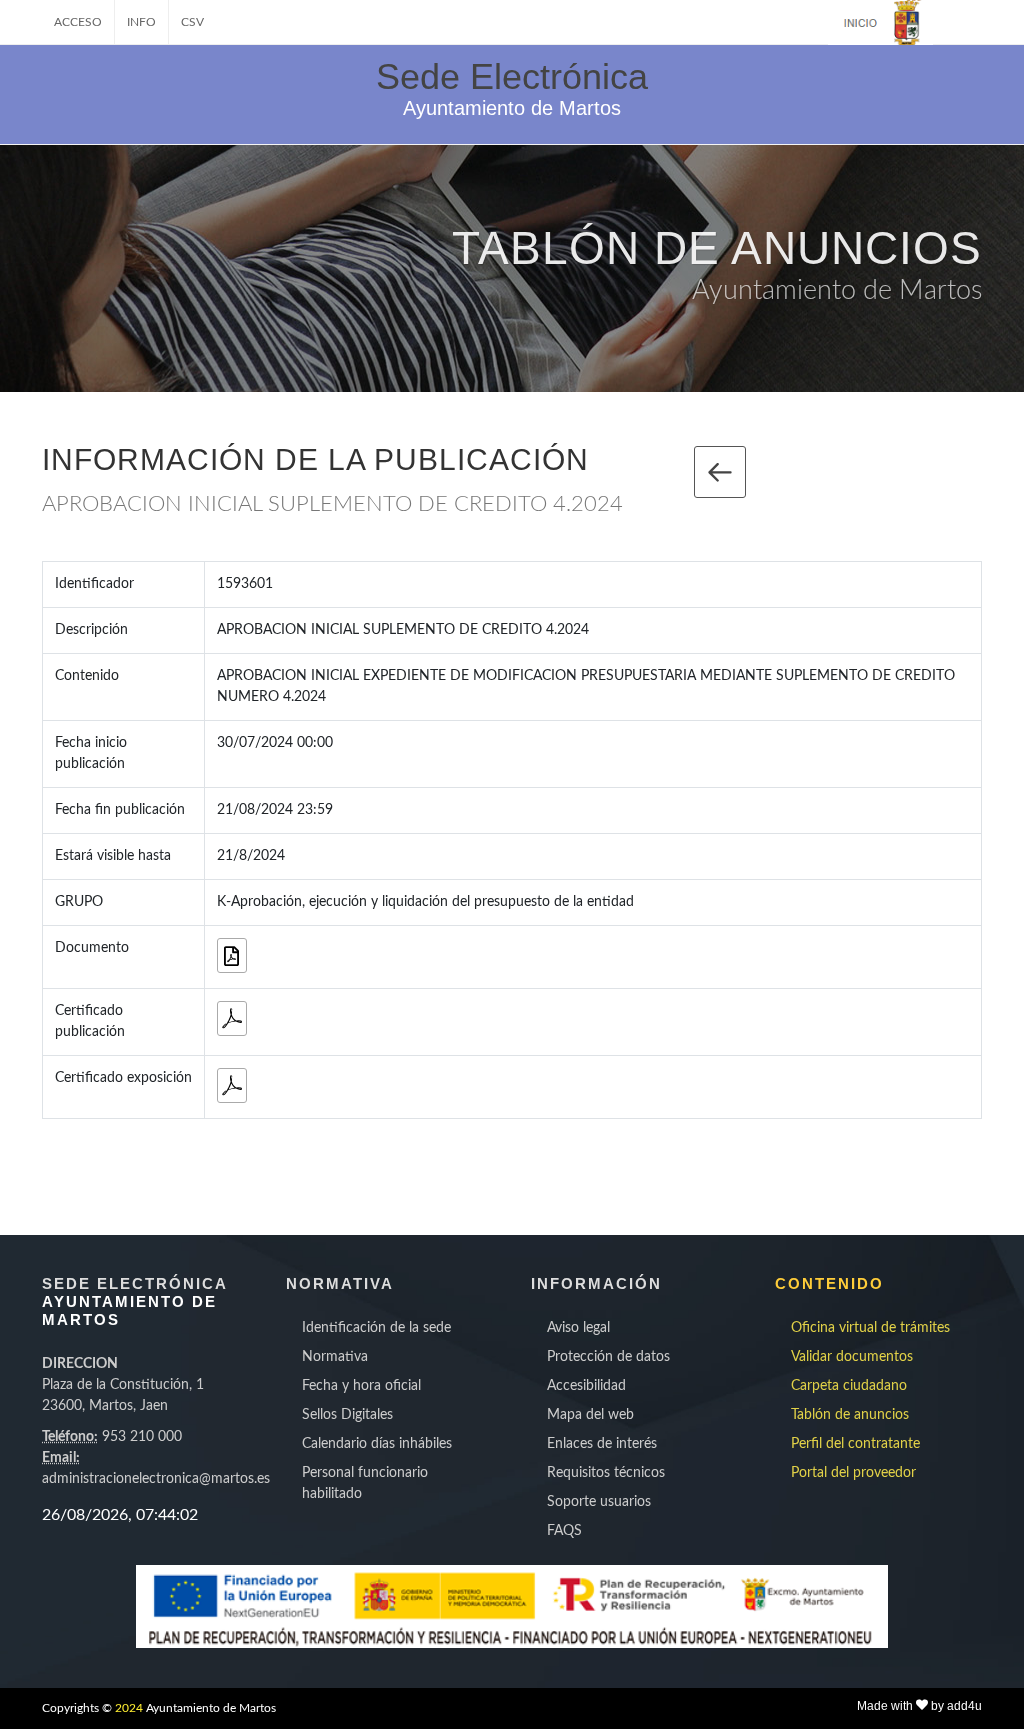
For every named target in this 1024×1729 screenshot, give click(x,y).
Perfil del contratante (855, 1444)
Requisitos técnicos (606, 1473)
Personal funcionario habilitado (365, 1483)
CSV (192, 22)
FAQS (564, 1531)
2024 (129, 1708)
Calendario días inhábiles (377, 1444)
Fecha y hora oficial (361, 1386)
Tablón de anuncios (850, 1415)
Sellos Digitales (347, 1415)
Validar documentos (852, 1357)
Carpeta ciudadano (849, 1386)
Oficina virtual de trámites (870, 1328)
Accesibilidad (586, 1386)
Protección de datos (608, 1357)
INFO (141, 22)
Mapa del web (590, 1415)
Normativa (335, 1357)
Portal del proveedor (853, 1473)
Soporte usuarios (599, 1502)
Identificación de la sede (376, 1328)
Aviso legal (578, 1328)
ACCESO (78, 22)
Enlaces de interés (602, 1444)
